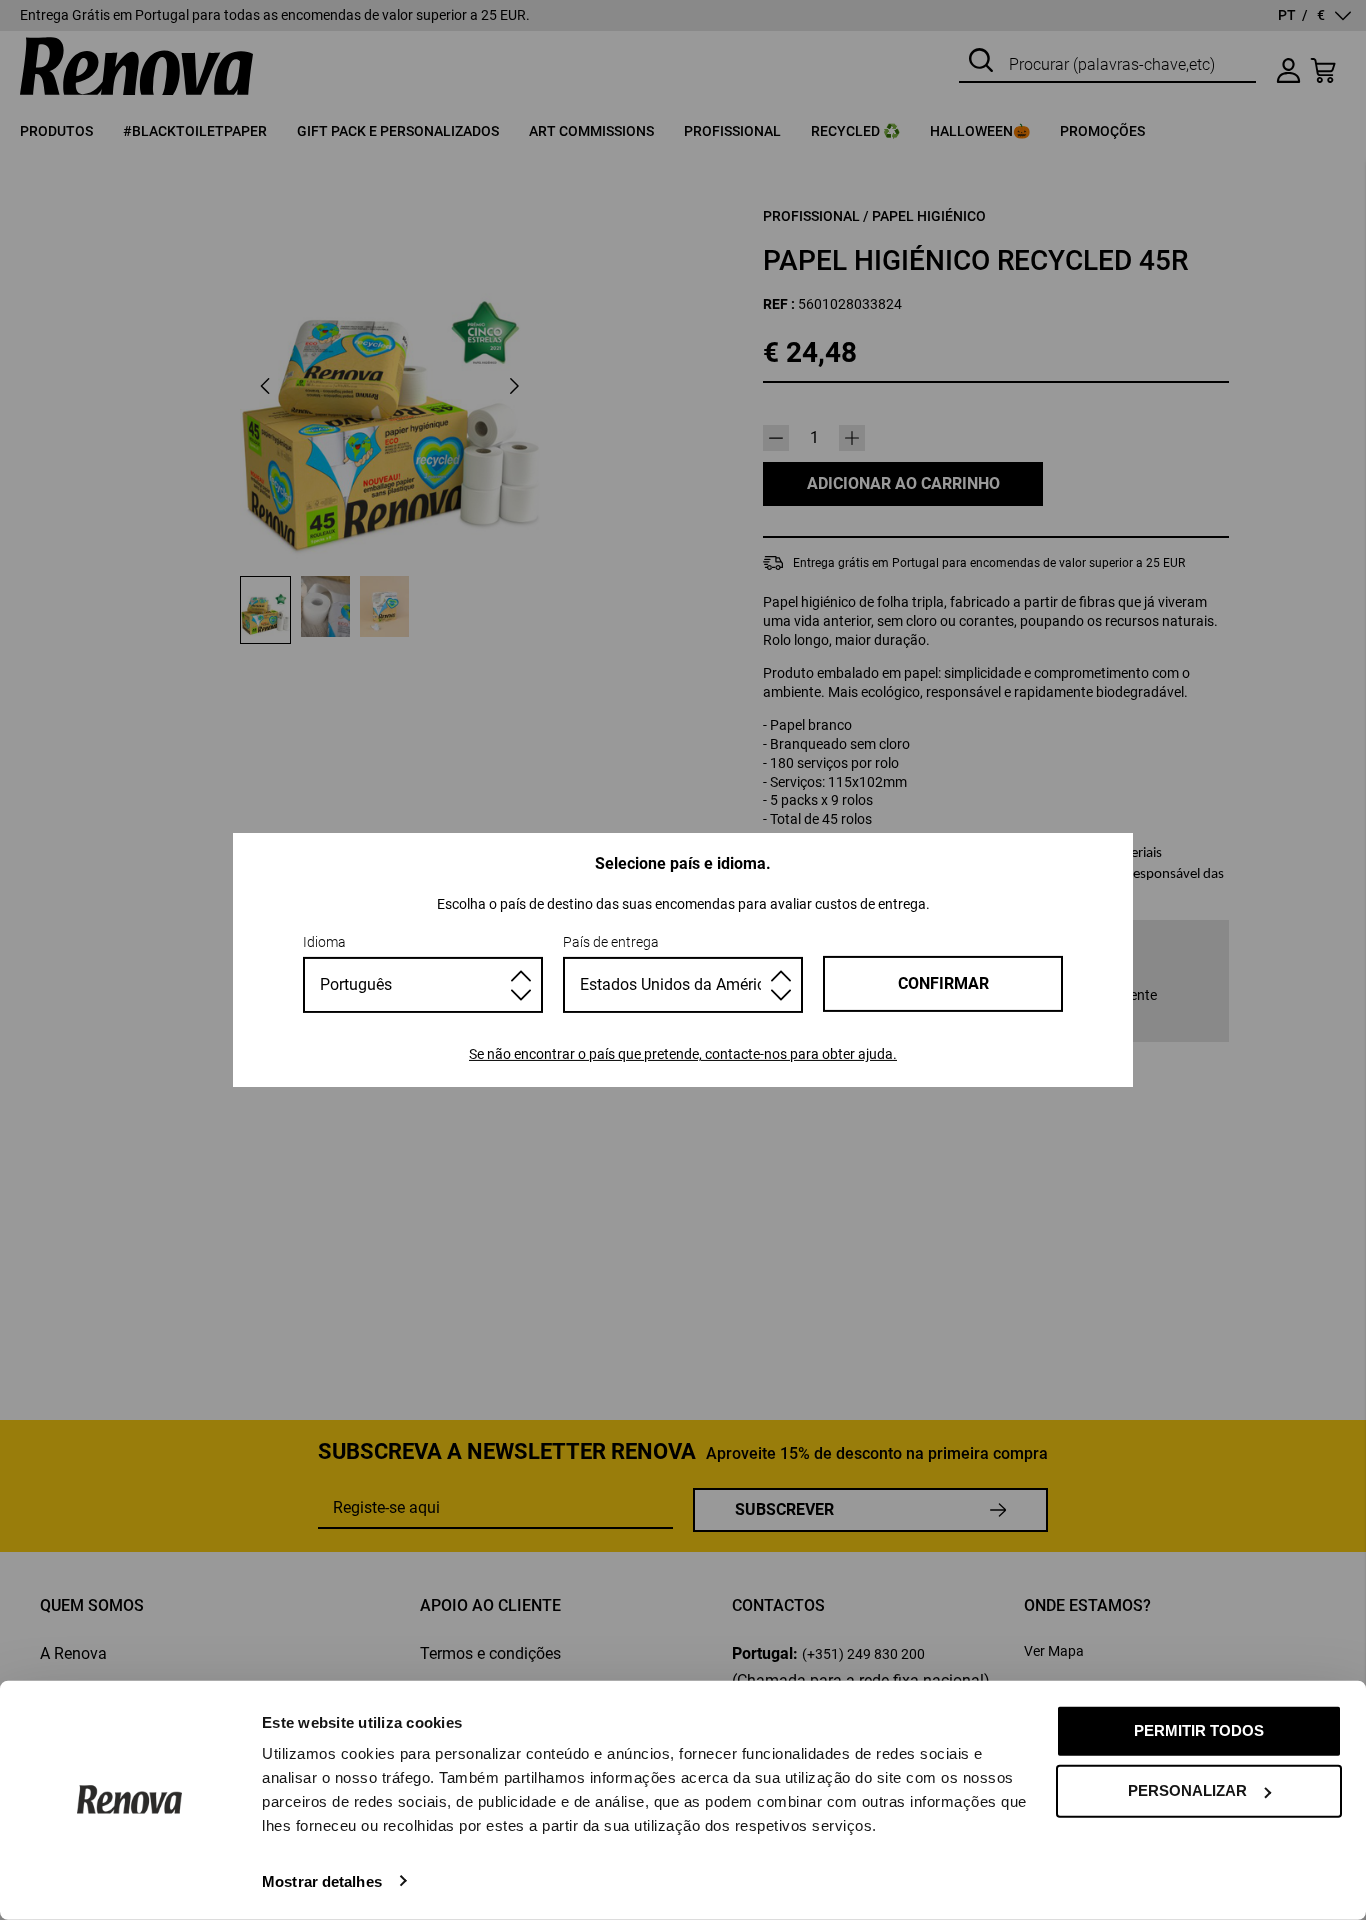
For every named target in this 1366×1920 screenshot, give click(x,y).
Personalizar (1187, 1790)
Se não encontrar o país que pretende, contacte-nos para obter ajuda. (683, 1054)
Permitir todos (1199, 1730)
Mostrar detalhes (322, 1880)
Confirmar (943, 983)
